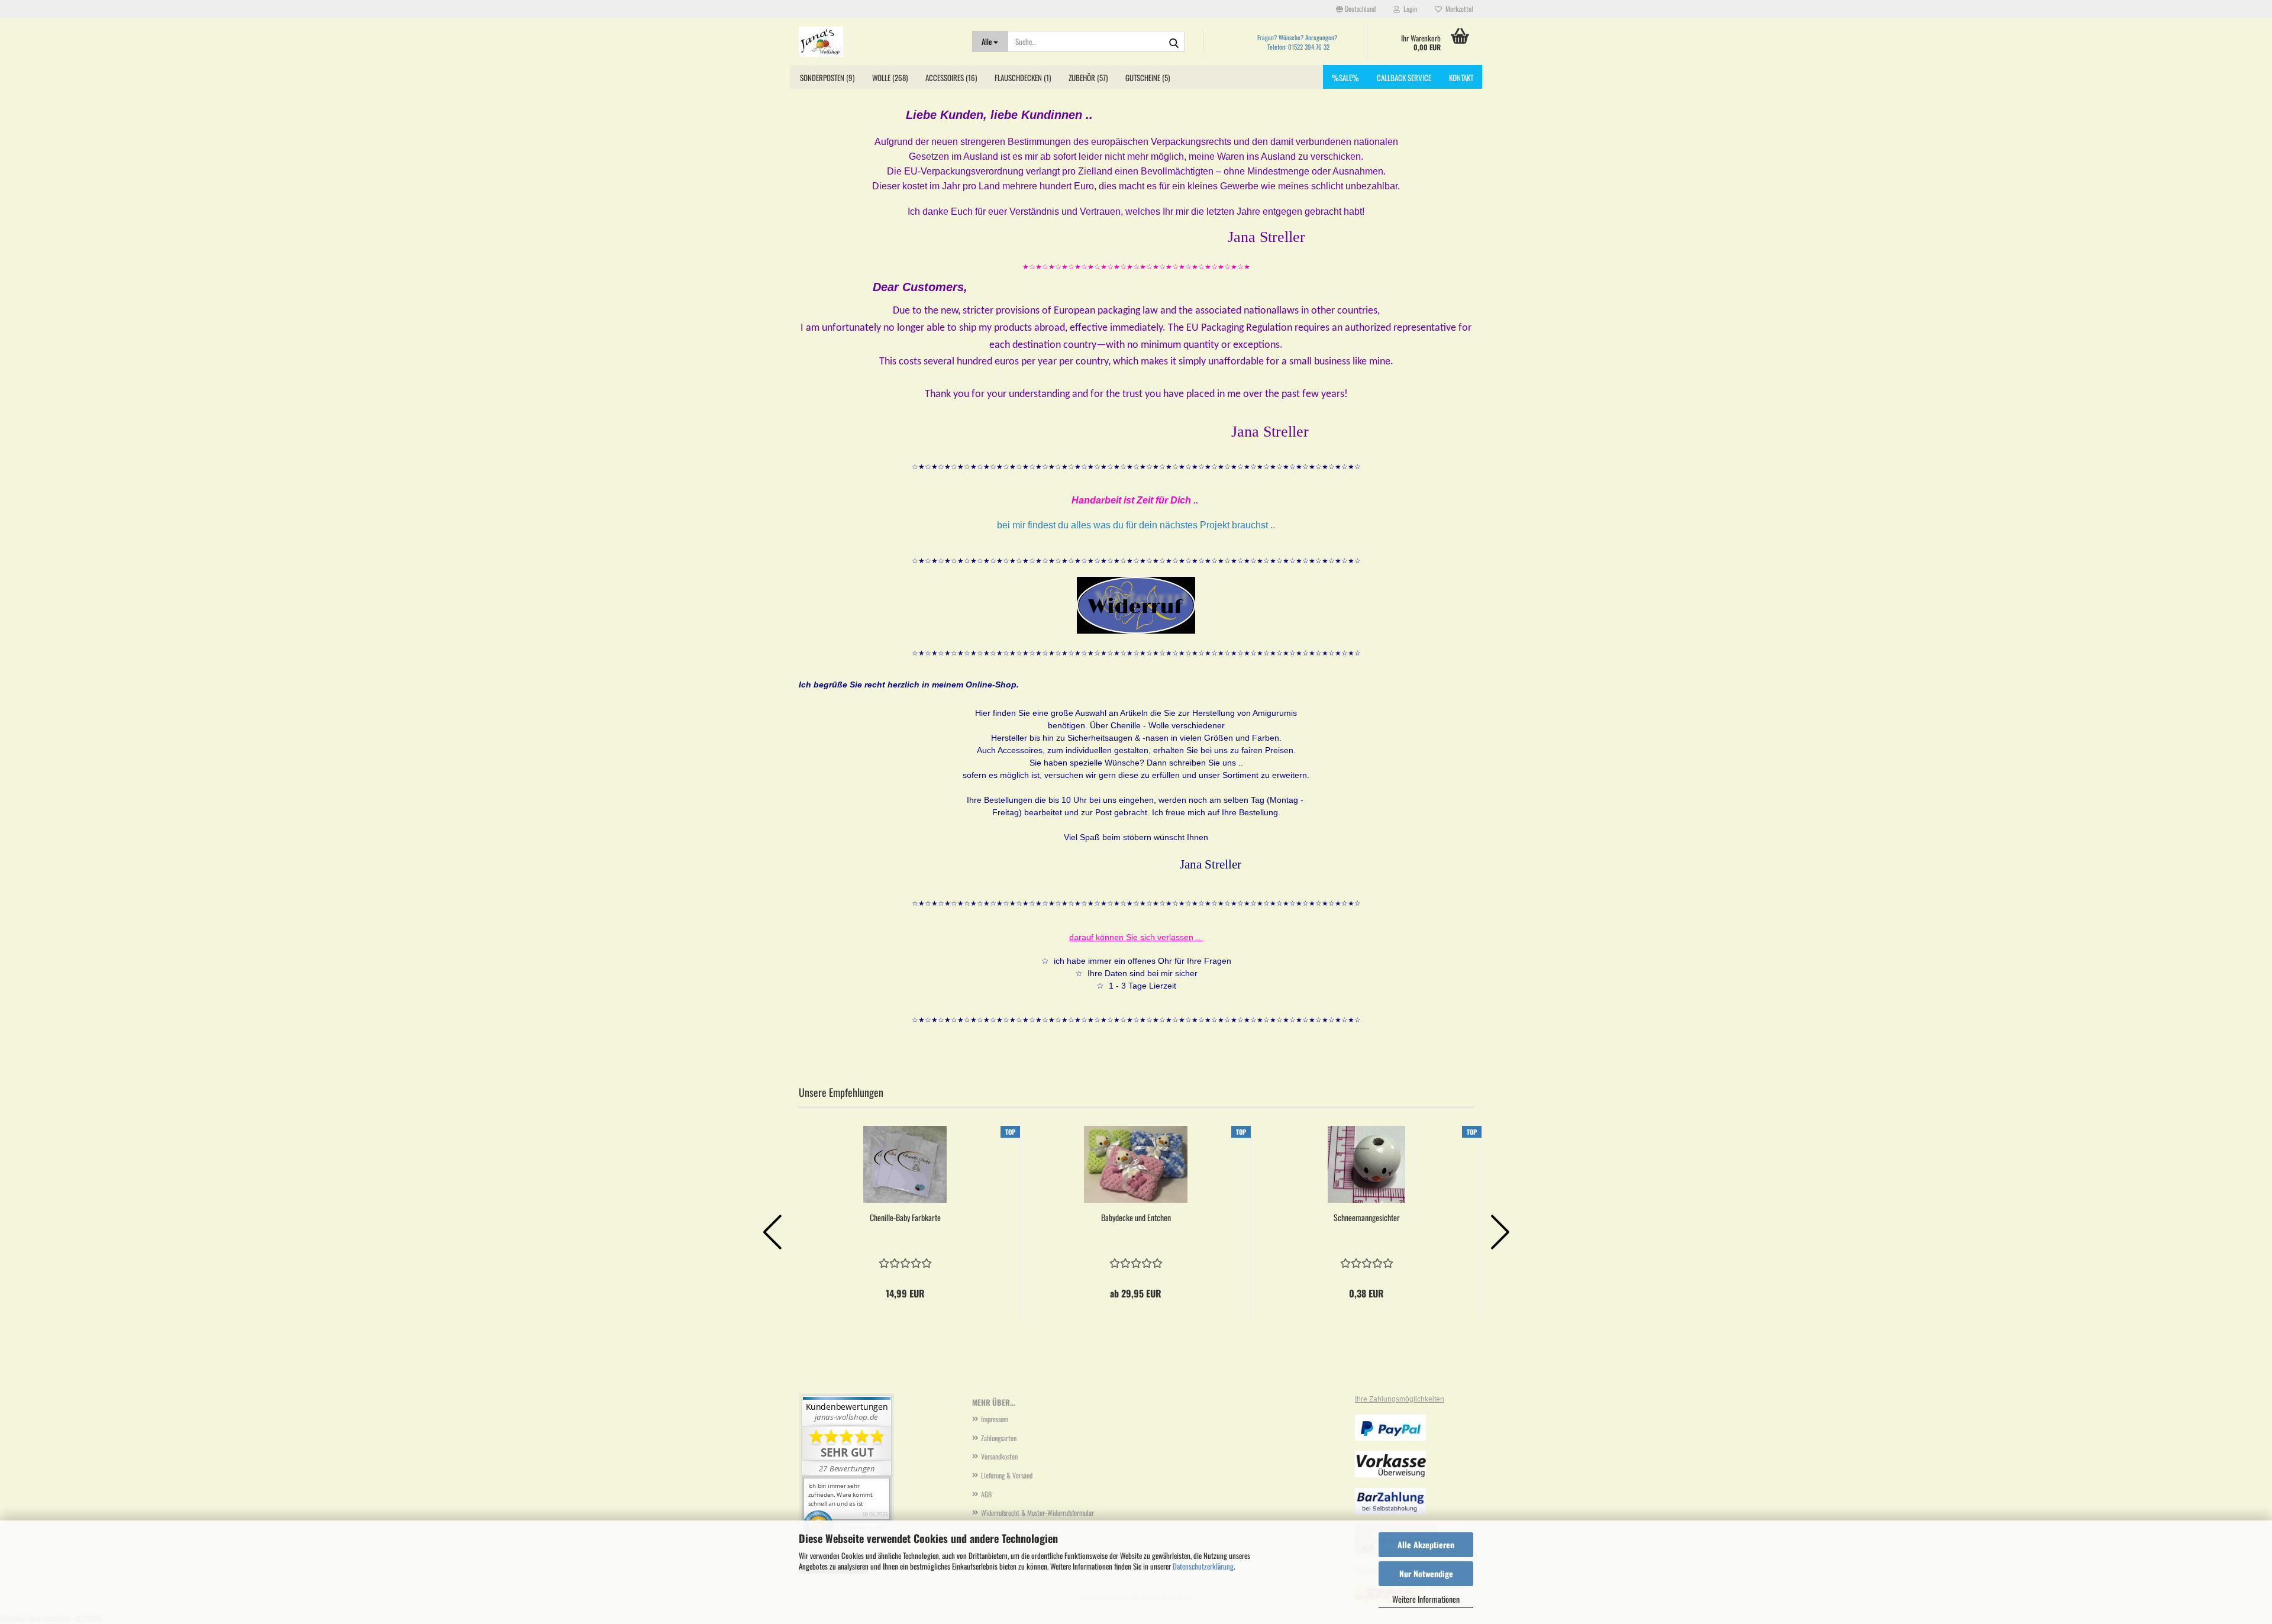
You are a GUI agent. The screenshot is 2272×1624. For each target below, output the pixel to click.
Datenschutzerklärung (1203, 1566)
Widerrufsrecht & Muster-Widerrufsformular (1037, 1512)
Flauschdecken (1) (1023, 78)
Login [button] (1408, 9)
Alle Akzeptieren (1426, 1544)
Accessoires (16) (951, 78)
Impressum (995, 1419)
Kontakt (1461, 78)
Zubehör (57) (1088, 78)
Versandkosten (999, 1456)
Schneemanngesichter (1367, 1218)
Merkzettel (1458, 9)
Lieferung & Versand (1007, 1475)
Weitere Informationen (1426, 1599)
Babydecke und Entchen (1136, 1218)
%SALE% (1345, 78)
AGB (986, 1494)
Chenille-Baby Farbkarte (905, 1218)
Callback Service (1404, 78)
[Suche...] (1174, 42)
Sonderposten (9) (827, 78)
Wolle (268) (890, 78)
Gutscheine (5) (1148, 78)
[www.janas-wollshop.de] (877, 41)
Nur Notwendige (1426, 1573)
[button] (1356, 9)
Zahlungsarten (999, 1438)
